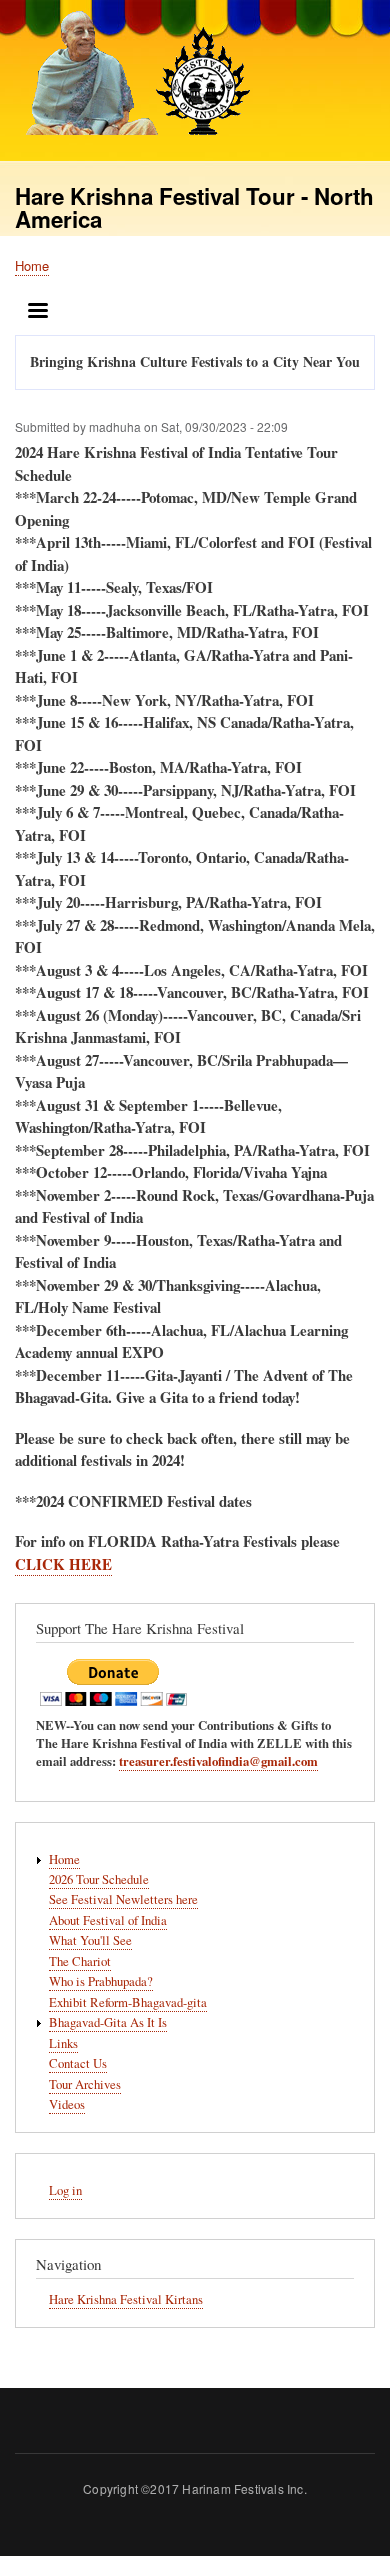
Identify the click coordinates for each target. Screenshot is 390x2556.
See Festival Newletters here (123, 1899)
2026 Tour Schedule (99, 1879)
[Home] (132, 75)
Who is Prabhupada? (101, 1981)
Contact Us (78, 2063)
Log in (65, 2190)
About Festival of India (108, 1920)
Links (63, 2043)
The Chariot (80, 1961)
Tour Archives (85, 2084)
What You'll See (90, 1940)
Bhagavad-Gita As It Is (108, 2022)
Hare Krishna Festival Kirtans (126, 2299)
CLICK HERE (63, 1564)
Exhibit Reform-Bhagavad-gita (128, 2002)
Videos (67, 2104)
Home (32, 265)
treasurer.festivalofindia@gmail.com (218, 1761)
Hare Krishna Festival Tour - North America (194, 207)
